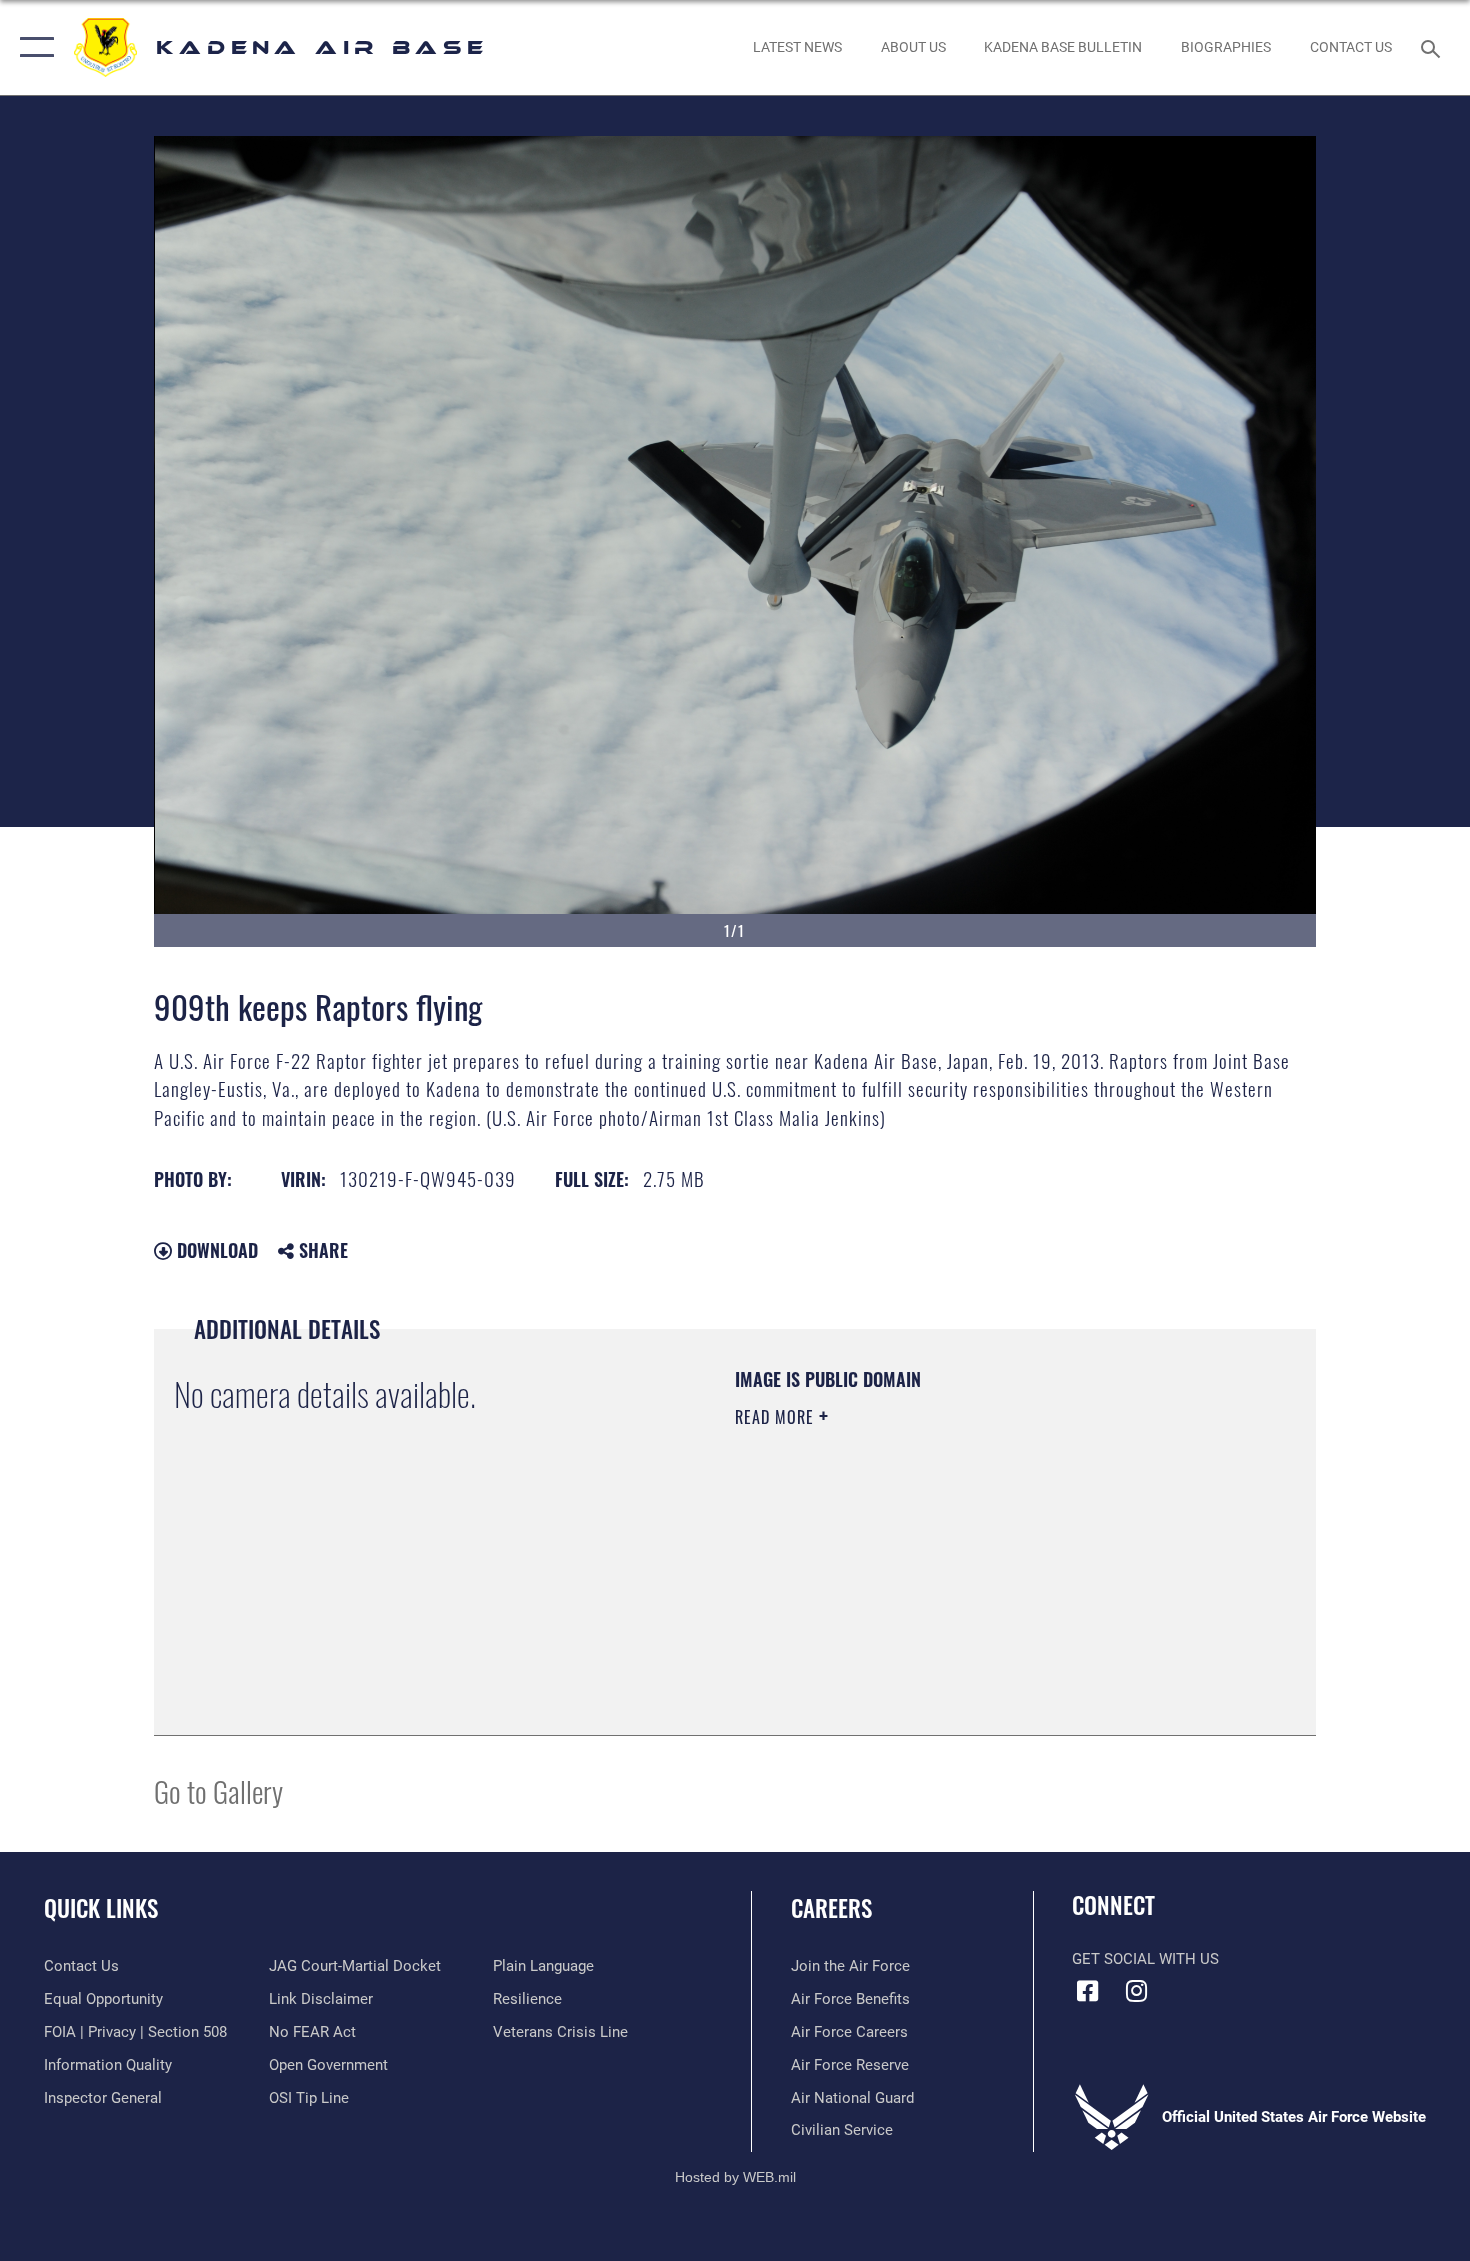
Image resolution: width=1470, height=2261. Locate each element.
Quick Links (101, 1908)
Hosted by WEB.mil (735, 2177)
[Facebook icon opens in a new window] (1087, 1991)
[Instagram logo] (1137, 1991)
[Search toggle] (1433, 47)
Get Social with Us (1145, 1959)
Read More (777, 1417)
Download (215, 1250)
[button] (32, 47)
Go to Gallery (218, 1790)
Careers (831, 1908)
